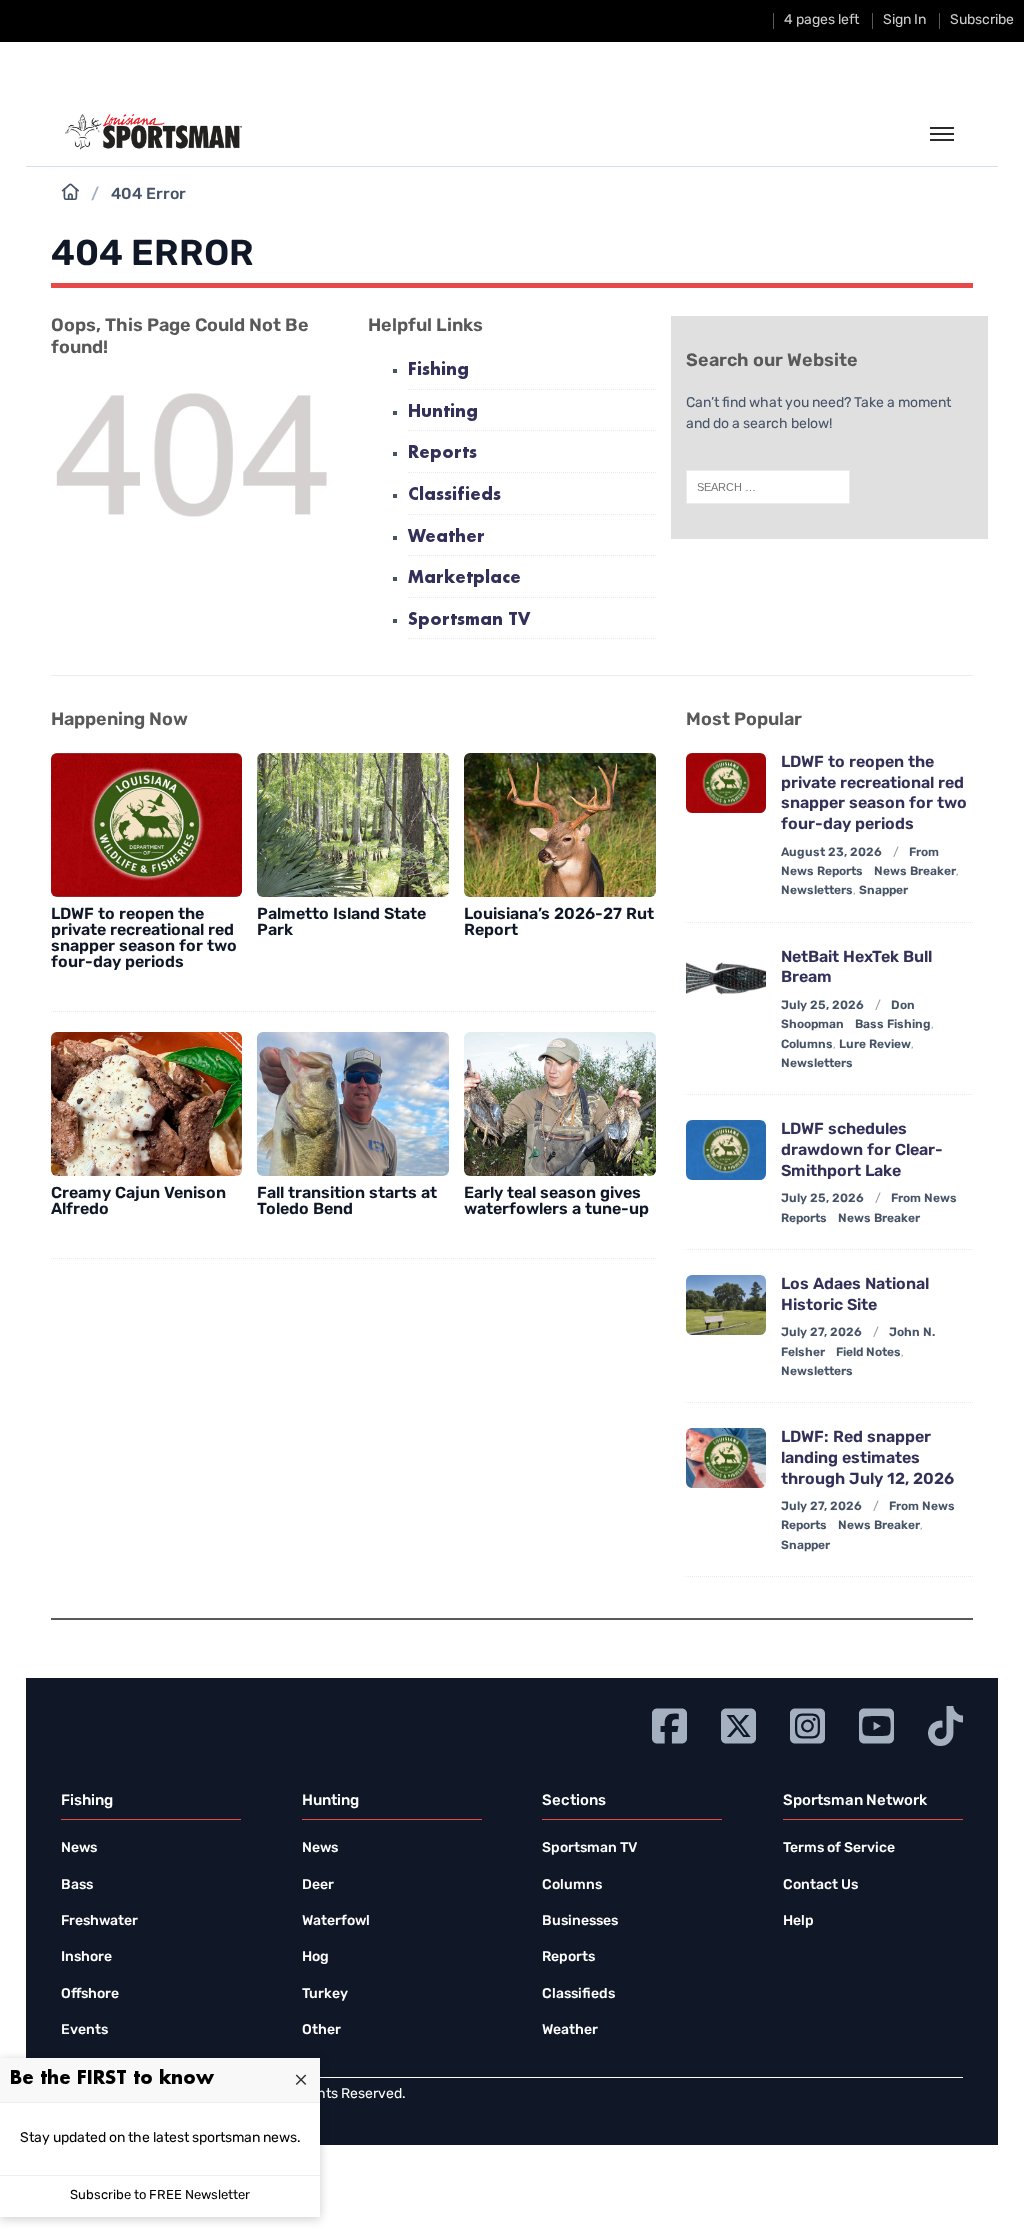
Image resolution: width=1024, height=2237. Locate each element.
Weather (446, 537)
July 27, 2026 (821, 1333)
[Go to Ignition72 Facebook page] (669, 1723)
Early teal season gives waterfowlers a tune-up (556, 1202)
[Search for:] (768, 487)
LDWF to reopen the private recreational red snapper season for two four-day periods (144, 939)
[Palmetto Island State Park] (353, 825)
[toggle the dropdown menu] (942, 135)
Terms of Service (839, 1848)
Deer (318, 1885)
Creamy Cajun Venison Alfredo (138, 1202)
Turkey (325, 1994)
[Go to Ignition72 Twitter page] (738, 1723)
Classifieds (454, 495)
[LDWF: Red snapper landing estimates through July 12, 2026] (726, 1458)
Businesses (580, 1921)
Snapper (883, 891)
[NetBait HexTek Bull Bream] (726, 978)
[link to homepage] (153, 132)
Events (84, 2030)
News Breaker (915, 872)
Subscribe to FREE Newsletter (160, 2195)
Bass (77, 1885)
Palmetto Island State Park (341, 923)
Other (321, 2030)
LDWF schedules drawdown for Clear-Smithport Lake (862, 1151)
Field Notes (868, 1353)
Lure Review (875, 1045)
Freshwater (99, 1921)
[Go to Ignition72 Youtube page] (876, 1723)
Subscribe (982, 20)
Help (798, 1921)
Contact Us (820, 1885)
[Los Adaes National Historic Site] (726, 1305)
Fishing (438, 370)
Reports (442, 453)
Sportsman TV (469, 620)
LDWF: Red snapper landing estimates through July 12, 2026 (867, 1459)
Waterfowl (336, 1921)
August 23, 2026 (831, 853)
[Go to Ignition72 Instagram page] (807, 1723)
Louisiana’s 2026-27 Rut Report (559, 923)
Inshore (86, 1957)
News (79, 1848)
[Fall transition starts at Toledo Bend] (353, 1104)
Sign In (904, 20)
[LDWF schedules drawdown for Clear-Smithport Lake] (726, 1150)
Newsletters (817, 891)
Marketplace (464, 578)
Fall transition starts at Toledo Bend (347, 1202)
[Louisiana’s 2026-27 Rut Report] (560, 825)
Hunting (443, 412)
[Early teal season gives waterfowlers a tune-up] (560, 1104)
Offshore (90, 1994)
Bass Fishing (893, 1025)
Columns (807, 1045)
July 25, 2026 (822, 1006)
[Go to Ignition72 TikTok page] (945, 1723)
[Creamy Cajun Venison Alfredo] (147, 1104)
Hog (315, 1957)
